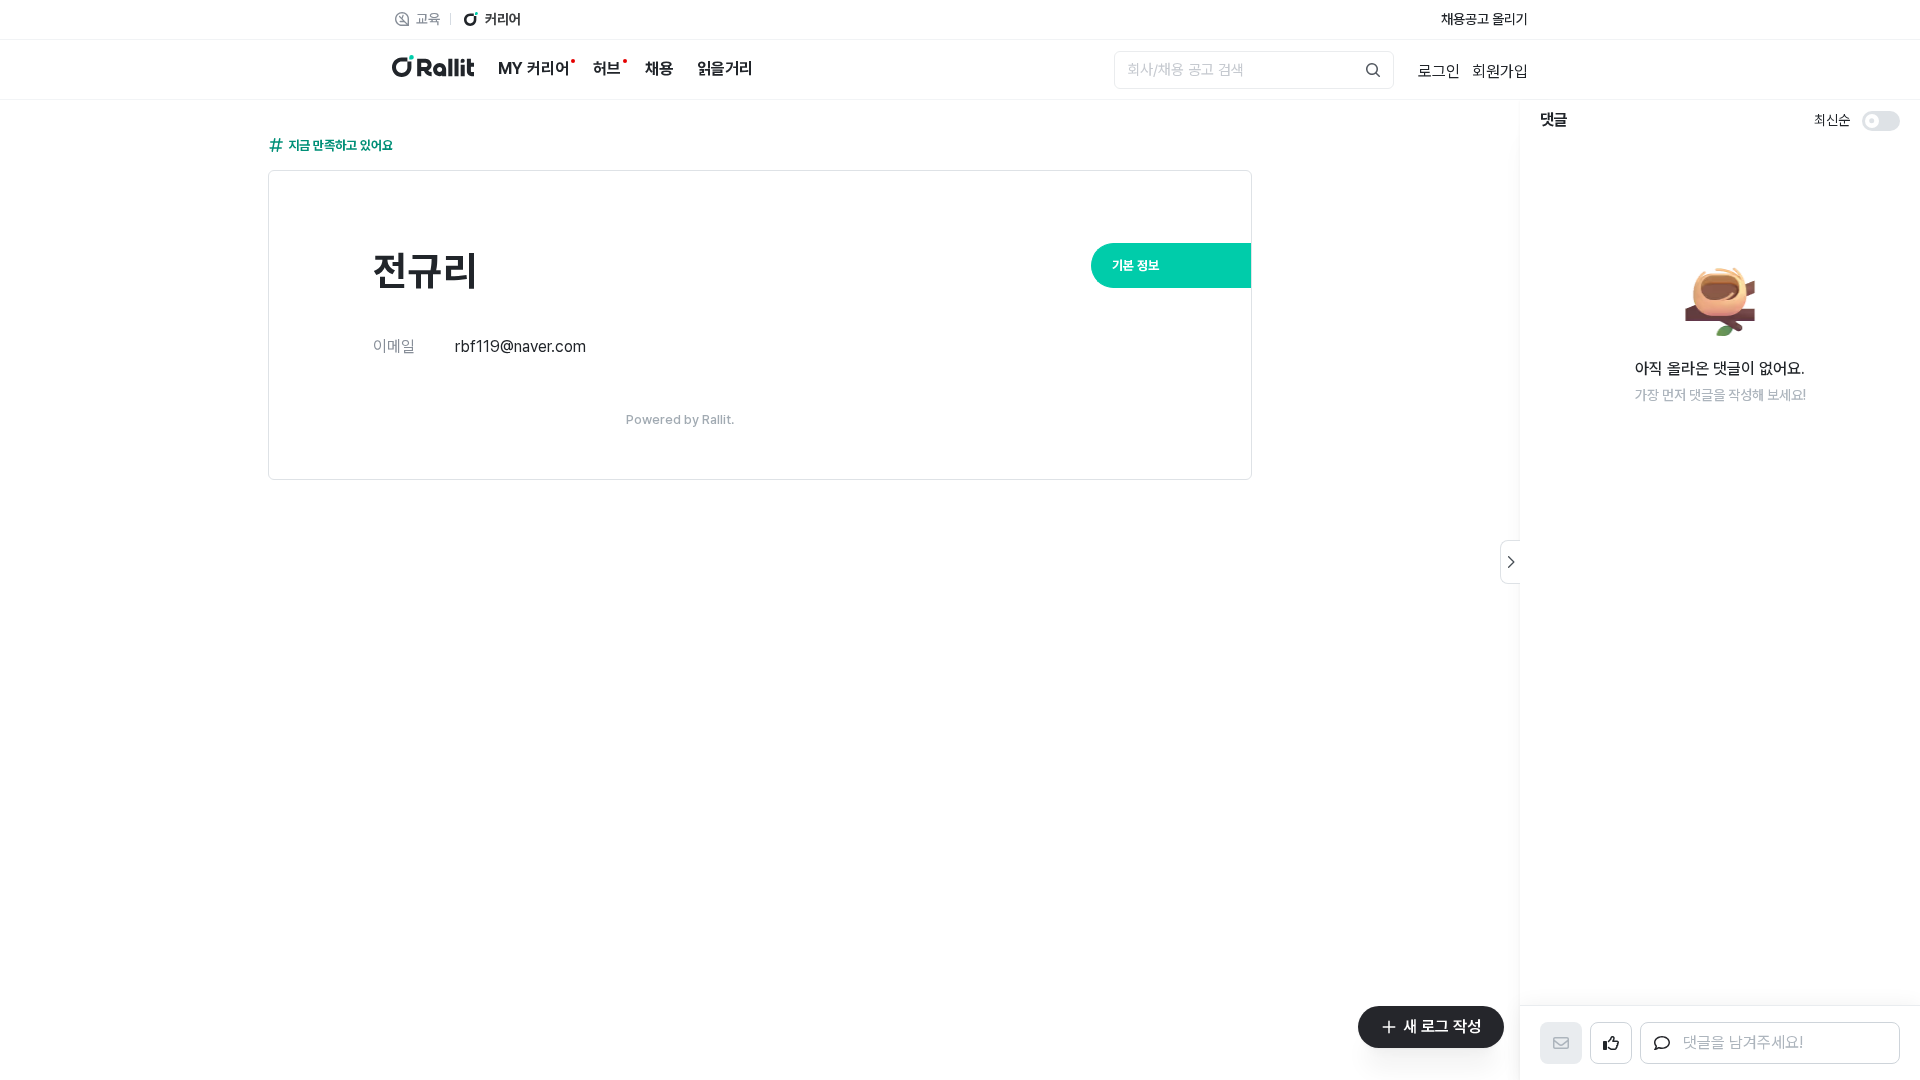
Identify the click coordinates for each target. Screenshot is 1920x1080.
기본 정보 (1135, 265)
